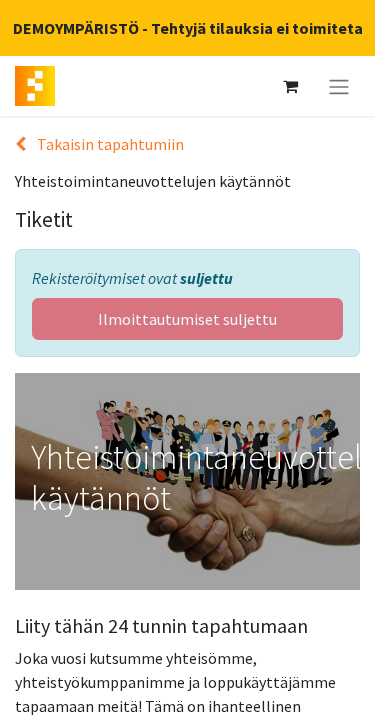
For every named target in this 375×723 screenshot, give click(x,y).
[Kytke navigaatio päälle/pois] (339, 86)
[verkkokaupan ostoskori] (290, 86)
